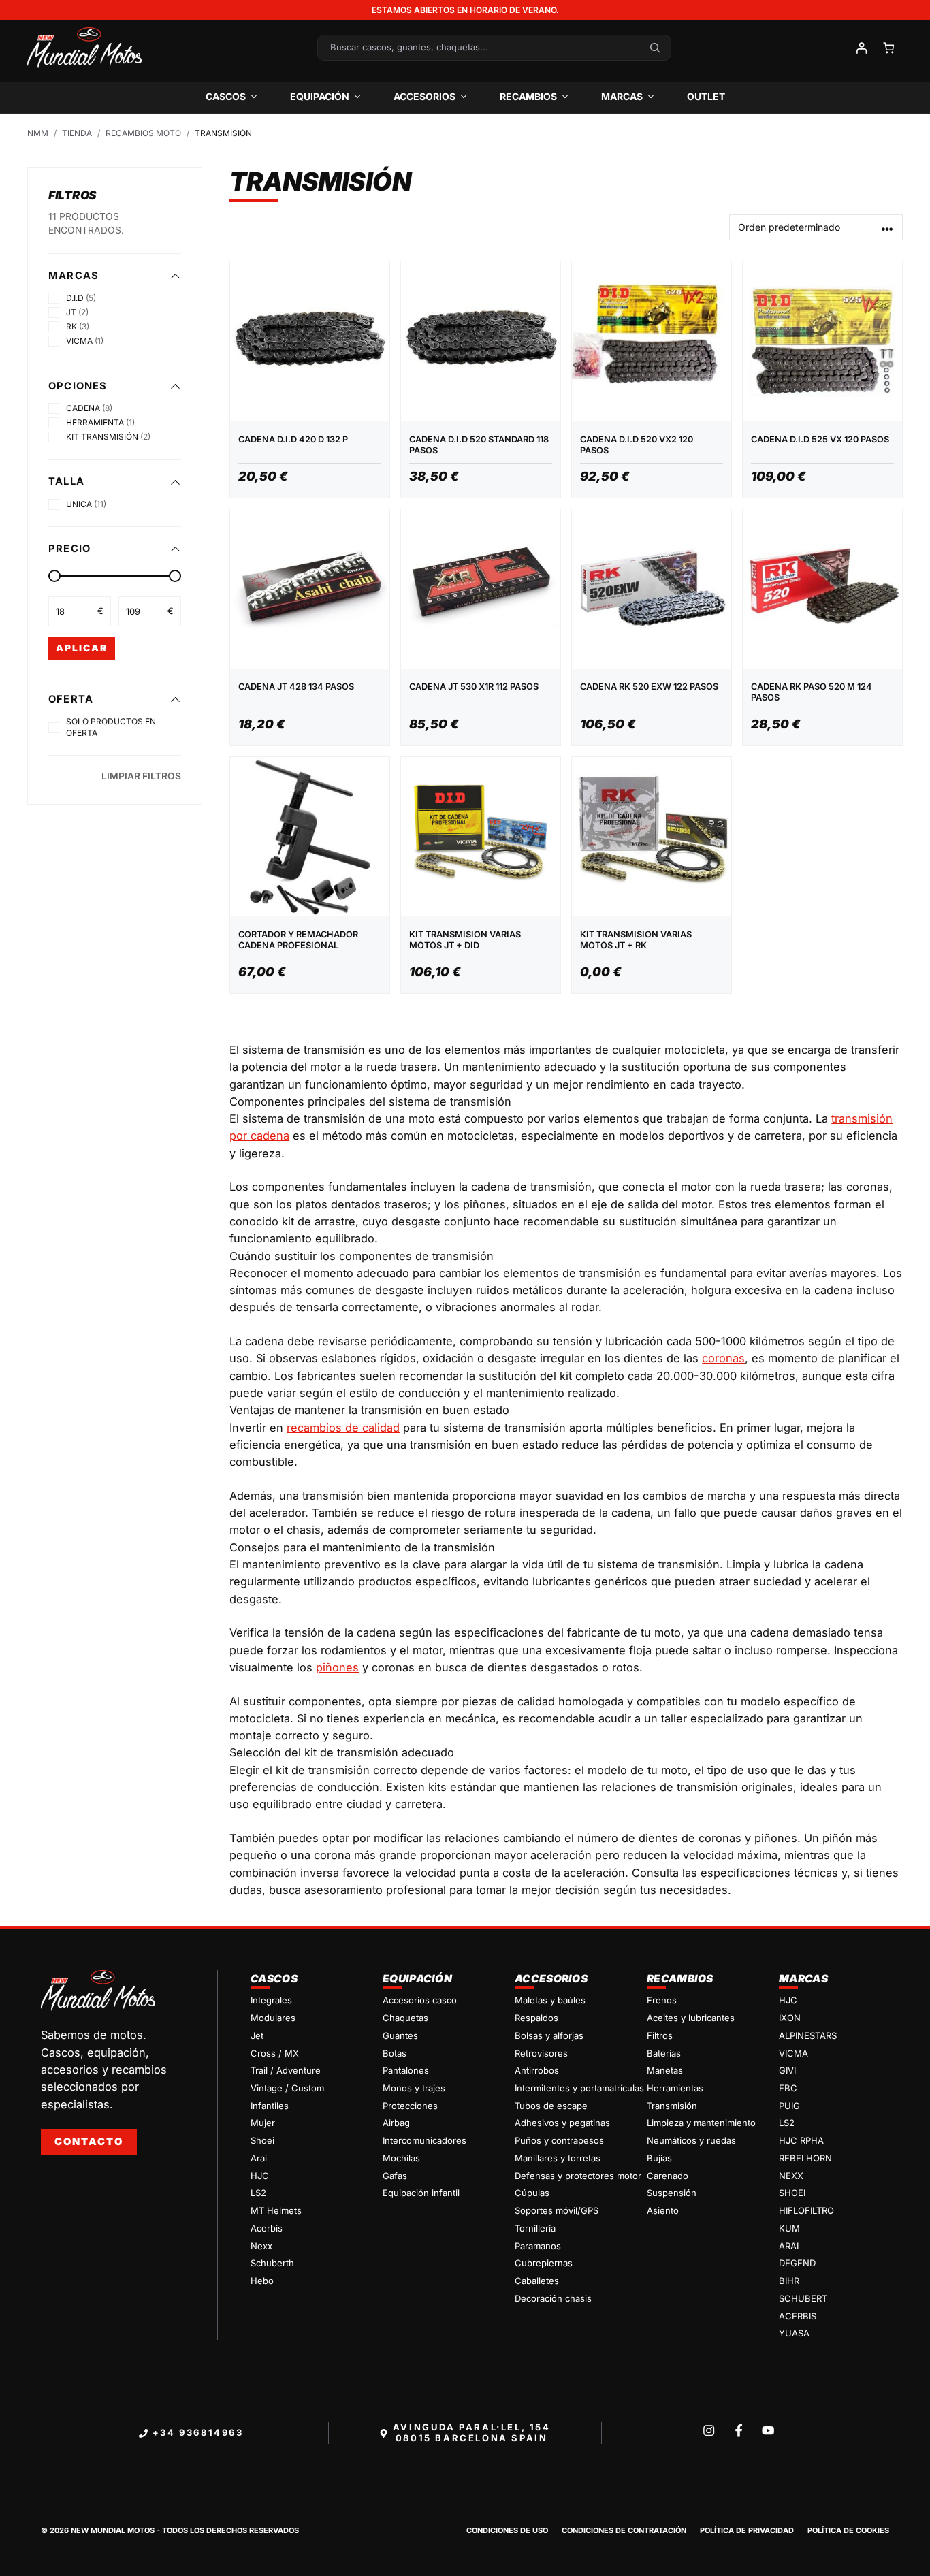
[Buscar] (655, 48)
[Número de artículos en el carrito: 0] (889, 48)
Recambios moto (143, 133)
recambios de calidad (343, 1428)
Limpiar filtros (141, 776)
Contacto (89, 2142)
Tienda (77, 133)
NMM (38, 133)
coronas (723, 1358)
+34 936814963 (198, 2432)
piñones (337, 1667)
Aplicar (82, 648)
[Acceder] (861, 48)
